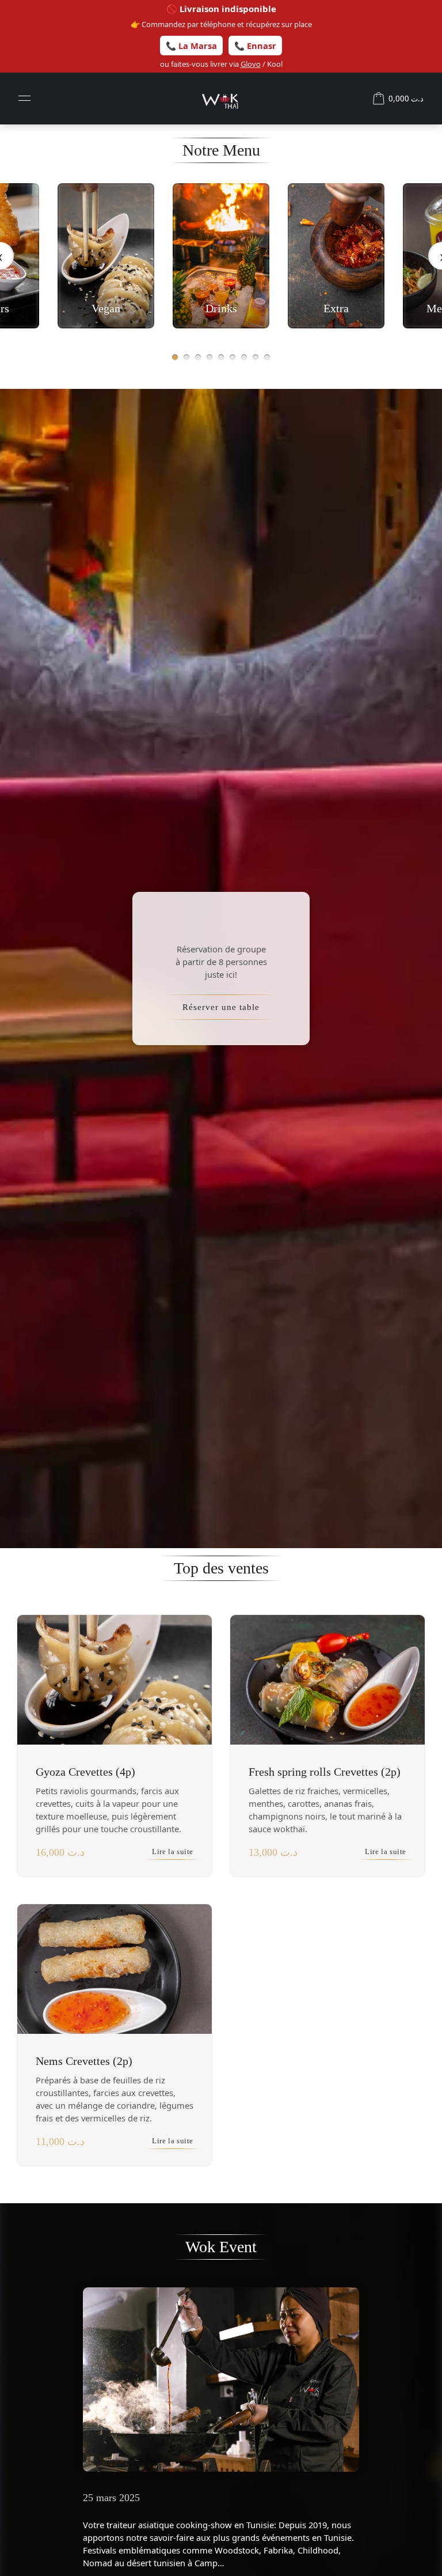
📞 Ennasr (255, 46)
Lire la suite (173, 1852)
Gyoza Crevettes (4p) (85, 1772)
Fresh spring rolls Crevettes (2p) (325, 1772)
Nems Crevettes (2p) (84, 2061)
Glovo (251, 64)
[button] (175, 357)
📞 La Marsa (191, 46)
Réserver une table (221, 1007)
